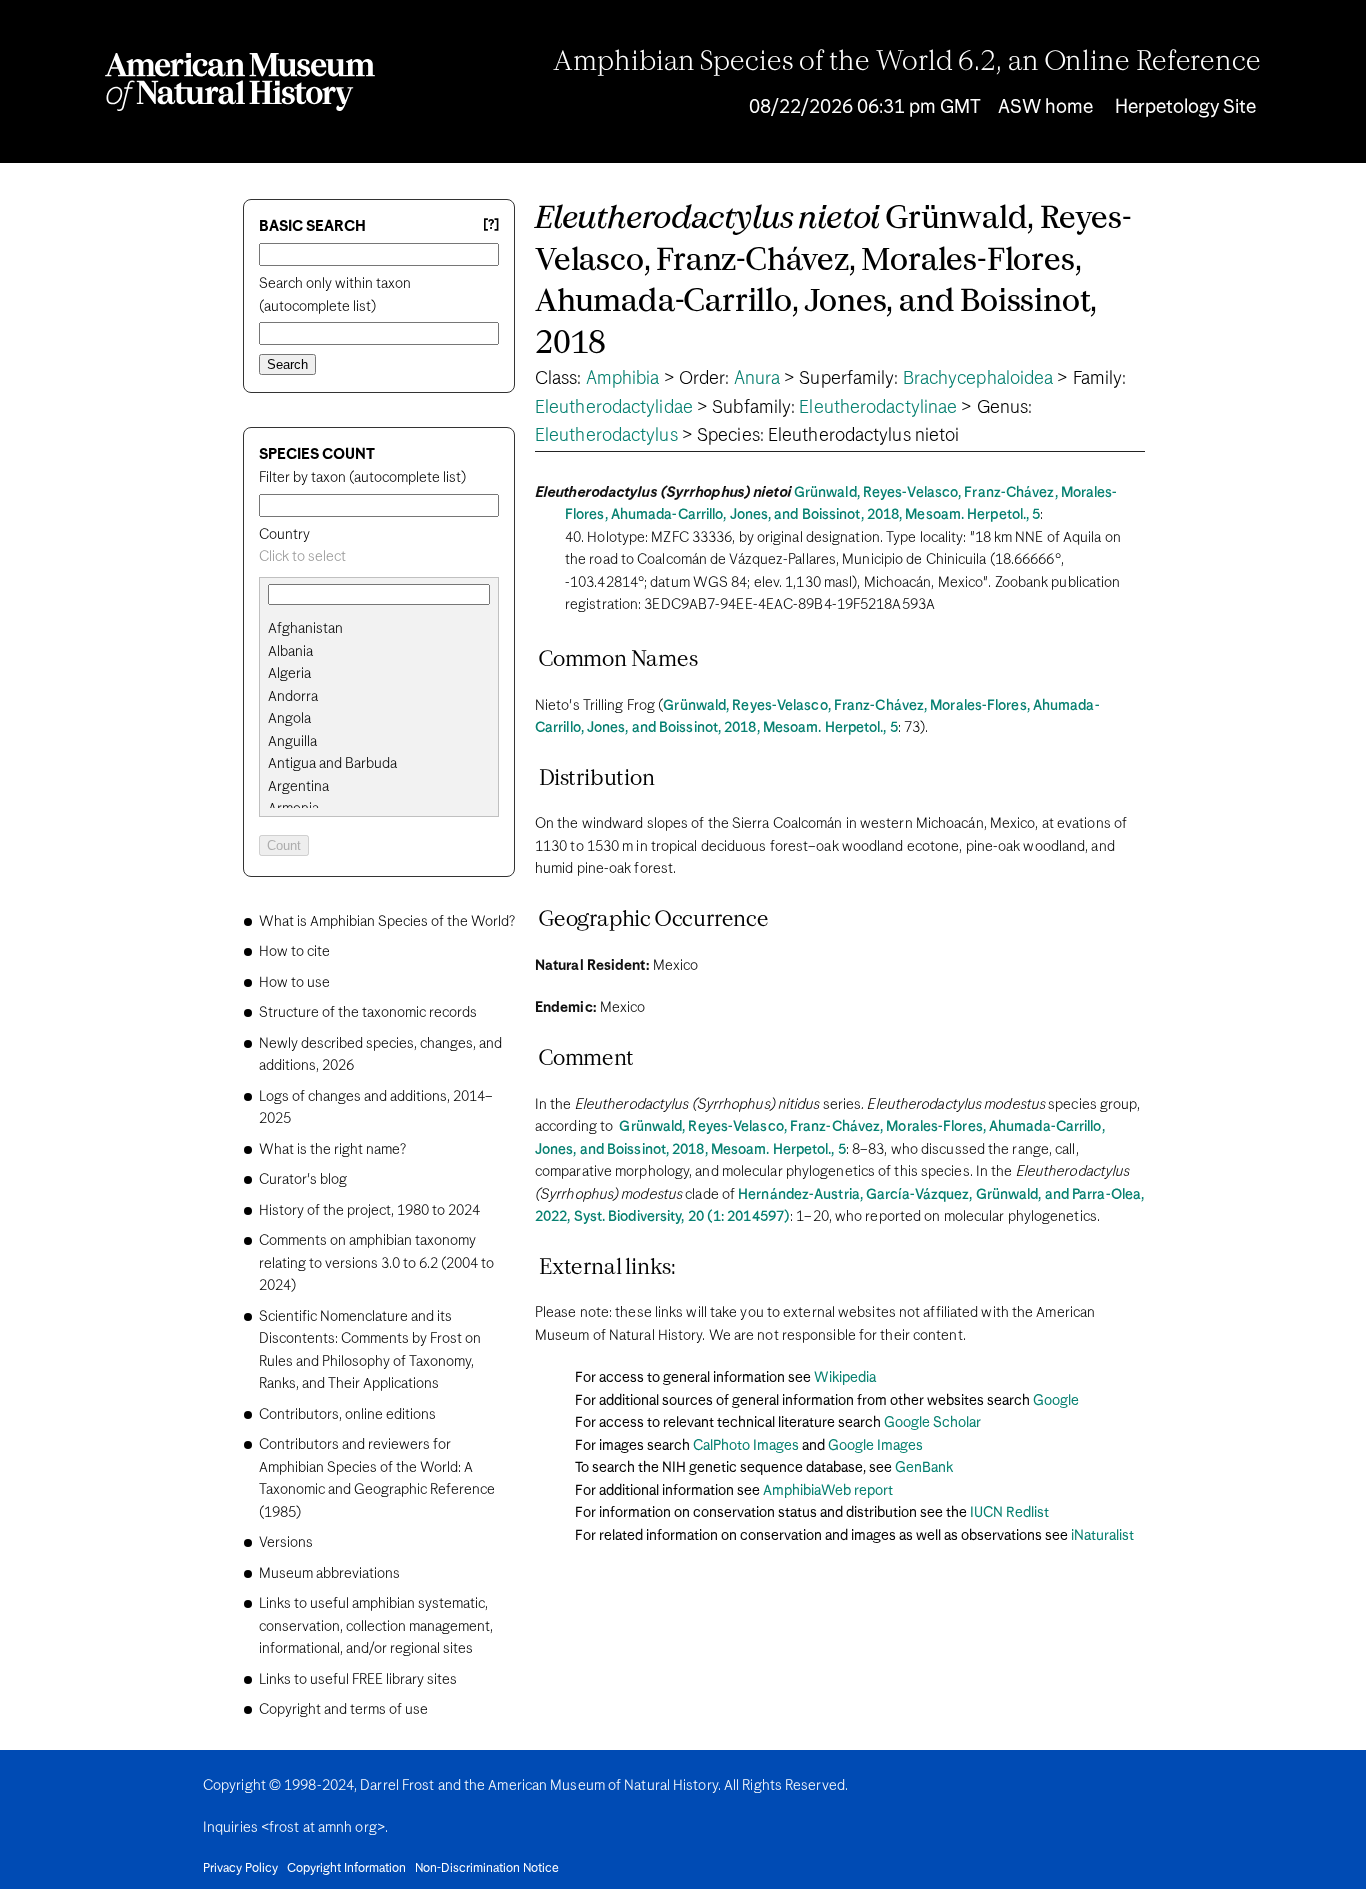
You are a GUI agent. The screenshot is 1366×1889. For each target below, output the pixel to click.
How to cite (294, 952)
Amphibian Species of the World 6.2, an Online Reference (907, 63)
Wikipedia (845, 1378)
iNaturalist (1102, 1536)
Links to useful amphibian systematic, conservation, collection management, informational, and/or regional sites (376, 1626)
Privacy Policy (240, 1869)
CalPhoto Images (746, 1446)
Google (1056, 1401)
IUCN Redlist (1009, 1513)
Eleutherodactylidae (614, 408)
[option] (387, 629)
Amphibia (623, 379)
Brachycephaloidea (978, 379)
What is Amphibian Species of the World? (387, 922)
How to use (294, 983)
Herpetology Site (1185, 107)
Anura (757, 379)
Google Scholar (932, 1423)
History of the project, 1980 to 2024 (369, 1211)
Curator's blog (303, 1180)
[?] (491, 225)
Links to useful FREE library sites (358, 1680)
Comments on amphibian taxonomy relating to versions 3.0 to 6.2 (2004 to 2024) (376, 1263)
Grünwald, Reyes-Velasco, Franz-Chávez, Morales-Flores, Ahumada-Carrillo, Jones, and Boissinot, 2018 (833, 282)
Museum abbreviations (329, 1574)
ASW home (1045, 107)
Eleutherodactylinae (878, 408)
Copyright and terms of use (343, 1710)
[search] (379, 652)
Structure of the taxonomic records (368, 1013)
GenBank (924, 1468)
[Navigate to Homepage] (240, 82)
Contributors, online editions (347, 1415)
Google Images (875, 1446)
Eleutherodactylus (606, 436)
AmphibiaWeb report (828, 1491)
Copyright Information (346, 1869)
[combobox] (379, 557)
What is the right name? (332, 1150)
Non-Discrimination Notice (487, 1869)
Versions (286, 1543)
